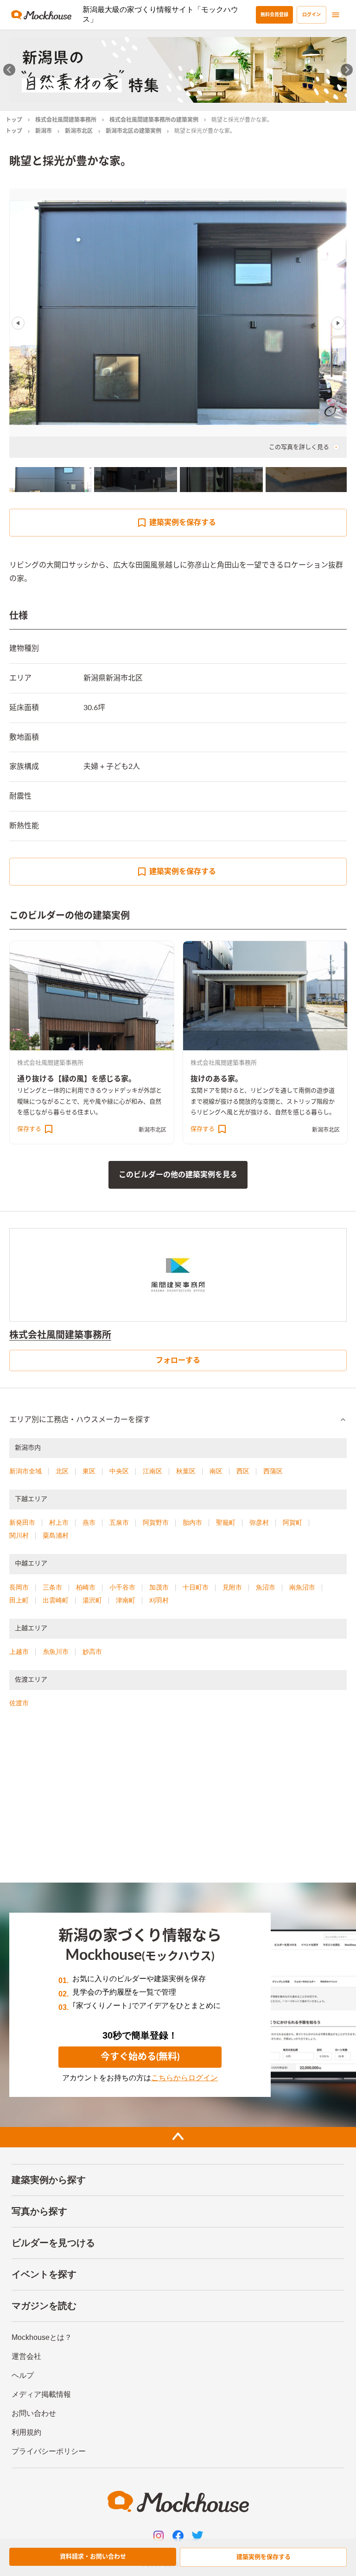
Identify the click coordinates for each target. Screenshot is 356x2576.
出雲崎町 (56, 1600)
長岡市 (19, 1587)
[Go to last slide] (10, 70)
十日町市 (196, 1587)
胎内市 (192, 1522)
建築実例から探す (49, 2180)
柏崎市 (86, 1587)
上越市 (19, 1652)
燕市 (89, 1522)
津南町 (126, 1600)
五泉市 (119, 1522)
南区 (216, 1471)
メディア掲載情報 (41, 2394)
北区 (62, 1471)
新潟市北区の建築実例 (133, 131)
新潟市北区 (79, 131)
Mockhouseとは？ (42, 2337)
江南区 (153, 1471)
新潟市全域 (25, 1471)
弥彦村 (259, 1522)
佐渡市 (19, 1703)
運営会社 (26, 2356)
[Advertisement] (178, 1799)
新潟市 (44, 131)
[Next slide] (347, 70)
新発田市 (22, 1522)
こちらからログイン (184, 2078)
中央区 (119, 1471)
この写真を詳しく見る (299, 447)
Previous (18, 323)
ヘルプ (23, 2375)
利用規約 (26, 2432)
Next (338, 323)
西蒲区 (273, 1471)
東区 (89, 1471)
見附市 (232, 1587)
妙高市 (92, 1652)
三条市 (52, 1587)
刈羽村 (159, 1600)
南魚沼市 (302, 1587)
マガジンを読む (44, 2306)
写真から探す (39, 2211)
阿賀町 (292, 1522)
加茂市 (159, 1587)
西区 (243, 1471)
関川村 (19, 1535)
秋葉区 (186, 1471)
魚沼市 (266, 1587)
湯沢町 (92, 1600)
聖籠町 (226, 1522)
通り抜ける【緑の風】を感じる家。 (76, 1079)
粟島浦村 (56, 1535)
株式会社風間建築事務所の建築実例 (154, 120)
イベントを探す (44, 2274)
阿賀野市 (156, 1522)
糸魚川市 (56, 1652)
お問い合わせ (34, 2413)
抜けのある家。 (216, 1079)
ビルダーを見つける (53, 2243)
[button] (178, 1420)
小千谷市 (122, 1587)
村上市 (59, 1522)
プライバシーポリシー (49, 2451)
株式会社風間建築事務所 (66, 120)
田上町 (19, 1600)
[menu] (336, 15)
